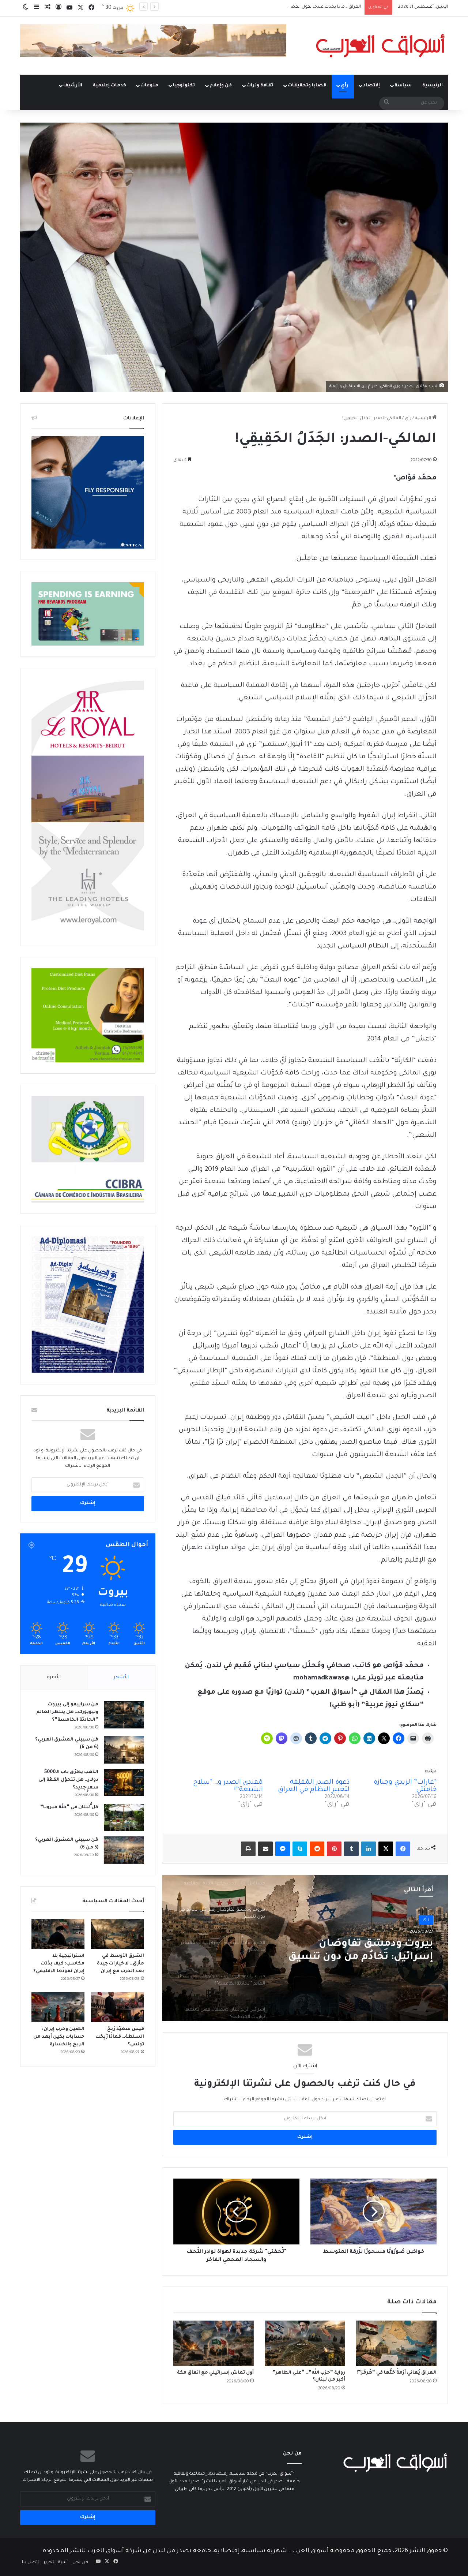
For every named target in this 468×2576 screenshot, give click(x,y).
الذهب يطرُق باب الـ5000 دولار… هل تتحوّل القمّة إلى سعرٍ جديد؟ (68, 1780)
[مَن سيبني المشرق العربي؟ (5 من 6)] (124, 1850)
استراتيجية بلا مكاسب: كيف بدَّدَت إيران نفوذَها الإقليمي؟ (59, 1964)
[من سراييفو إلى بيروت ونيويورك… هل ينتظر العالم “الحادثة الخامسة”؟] (124, 1715)
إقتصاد (371, 86)
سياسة (403, 86)
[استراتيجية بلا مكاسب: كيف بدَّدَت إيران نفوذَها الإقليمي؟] (58, 1934)
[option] (305, 1948)
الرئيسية (433, 86)
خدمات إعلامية (110, 86)
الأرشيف (73, 86)
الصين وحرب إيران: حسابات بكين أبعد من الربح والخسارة (59, 2037)
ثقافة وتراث (260, 86)
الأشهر (121, 1677)
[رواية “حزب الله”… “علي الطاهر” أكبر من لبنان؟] (305, 2343)
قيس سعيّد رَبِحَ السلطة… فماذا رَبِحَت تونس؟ (120, 2037)
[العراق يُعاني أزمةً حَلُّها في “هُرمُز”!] (396, 2343)
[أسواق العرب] (380, 46)
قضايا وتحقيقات (307, 86)
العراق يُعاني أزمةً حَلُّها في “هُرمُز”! (397, 2373)
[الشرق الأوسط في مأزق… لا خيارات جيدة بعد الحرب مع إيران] (118, 1934)
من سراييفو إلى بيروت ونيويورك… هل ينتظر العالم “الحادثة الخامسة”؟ (67, 1712)
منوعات (149, 86)
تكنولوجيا (184, 86)
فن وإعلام (221, 86)
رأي (345, 86)
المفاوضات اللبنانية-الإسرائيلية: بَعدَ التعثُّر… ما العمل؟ (356, 1951)
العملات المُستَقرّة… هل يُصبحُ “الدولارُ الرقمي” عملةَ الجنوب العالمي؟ (294, 7)
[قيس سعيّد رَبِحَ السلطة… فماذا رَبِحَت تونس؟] (118, 2007)
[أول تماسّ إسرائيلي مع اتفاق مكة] (214, 2343)
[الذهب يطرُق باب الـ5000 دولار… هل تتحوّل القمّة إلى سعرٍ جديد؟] (124, 1782)
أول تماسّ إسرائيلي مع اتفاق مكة (215, 2373)
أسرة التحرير (56, 2563)
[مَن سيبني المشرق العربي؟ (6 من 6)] (124, 1750)
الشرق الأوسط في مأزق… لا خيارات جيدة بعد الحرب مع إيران (120, 1964)
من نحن (80, 2563)
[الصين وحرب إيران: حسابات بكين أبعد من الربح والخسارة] (58, 2007)
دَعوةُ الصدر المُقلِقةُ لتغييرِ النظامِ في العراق (314, 1786)
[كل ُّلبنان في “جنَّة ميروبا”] (124, 1818)
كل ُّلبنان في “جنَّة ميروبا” (69, 1807)
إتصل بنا (30, 2563)
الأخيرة (54, 1677)
